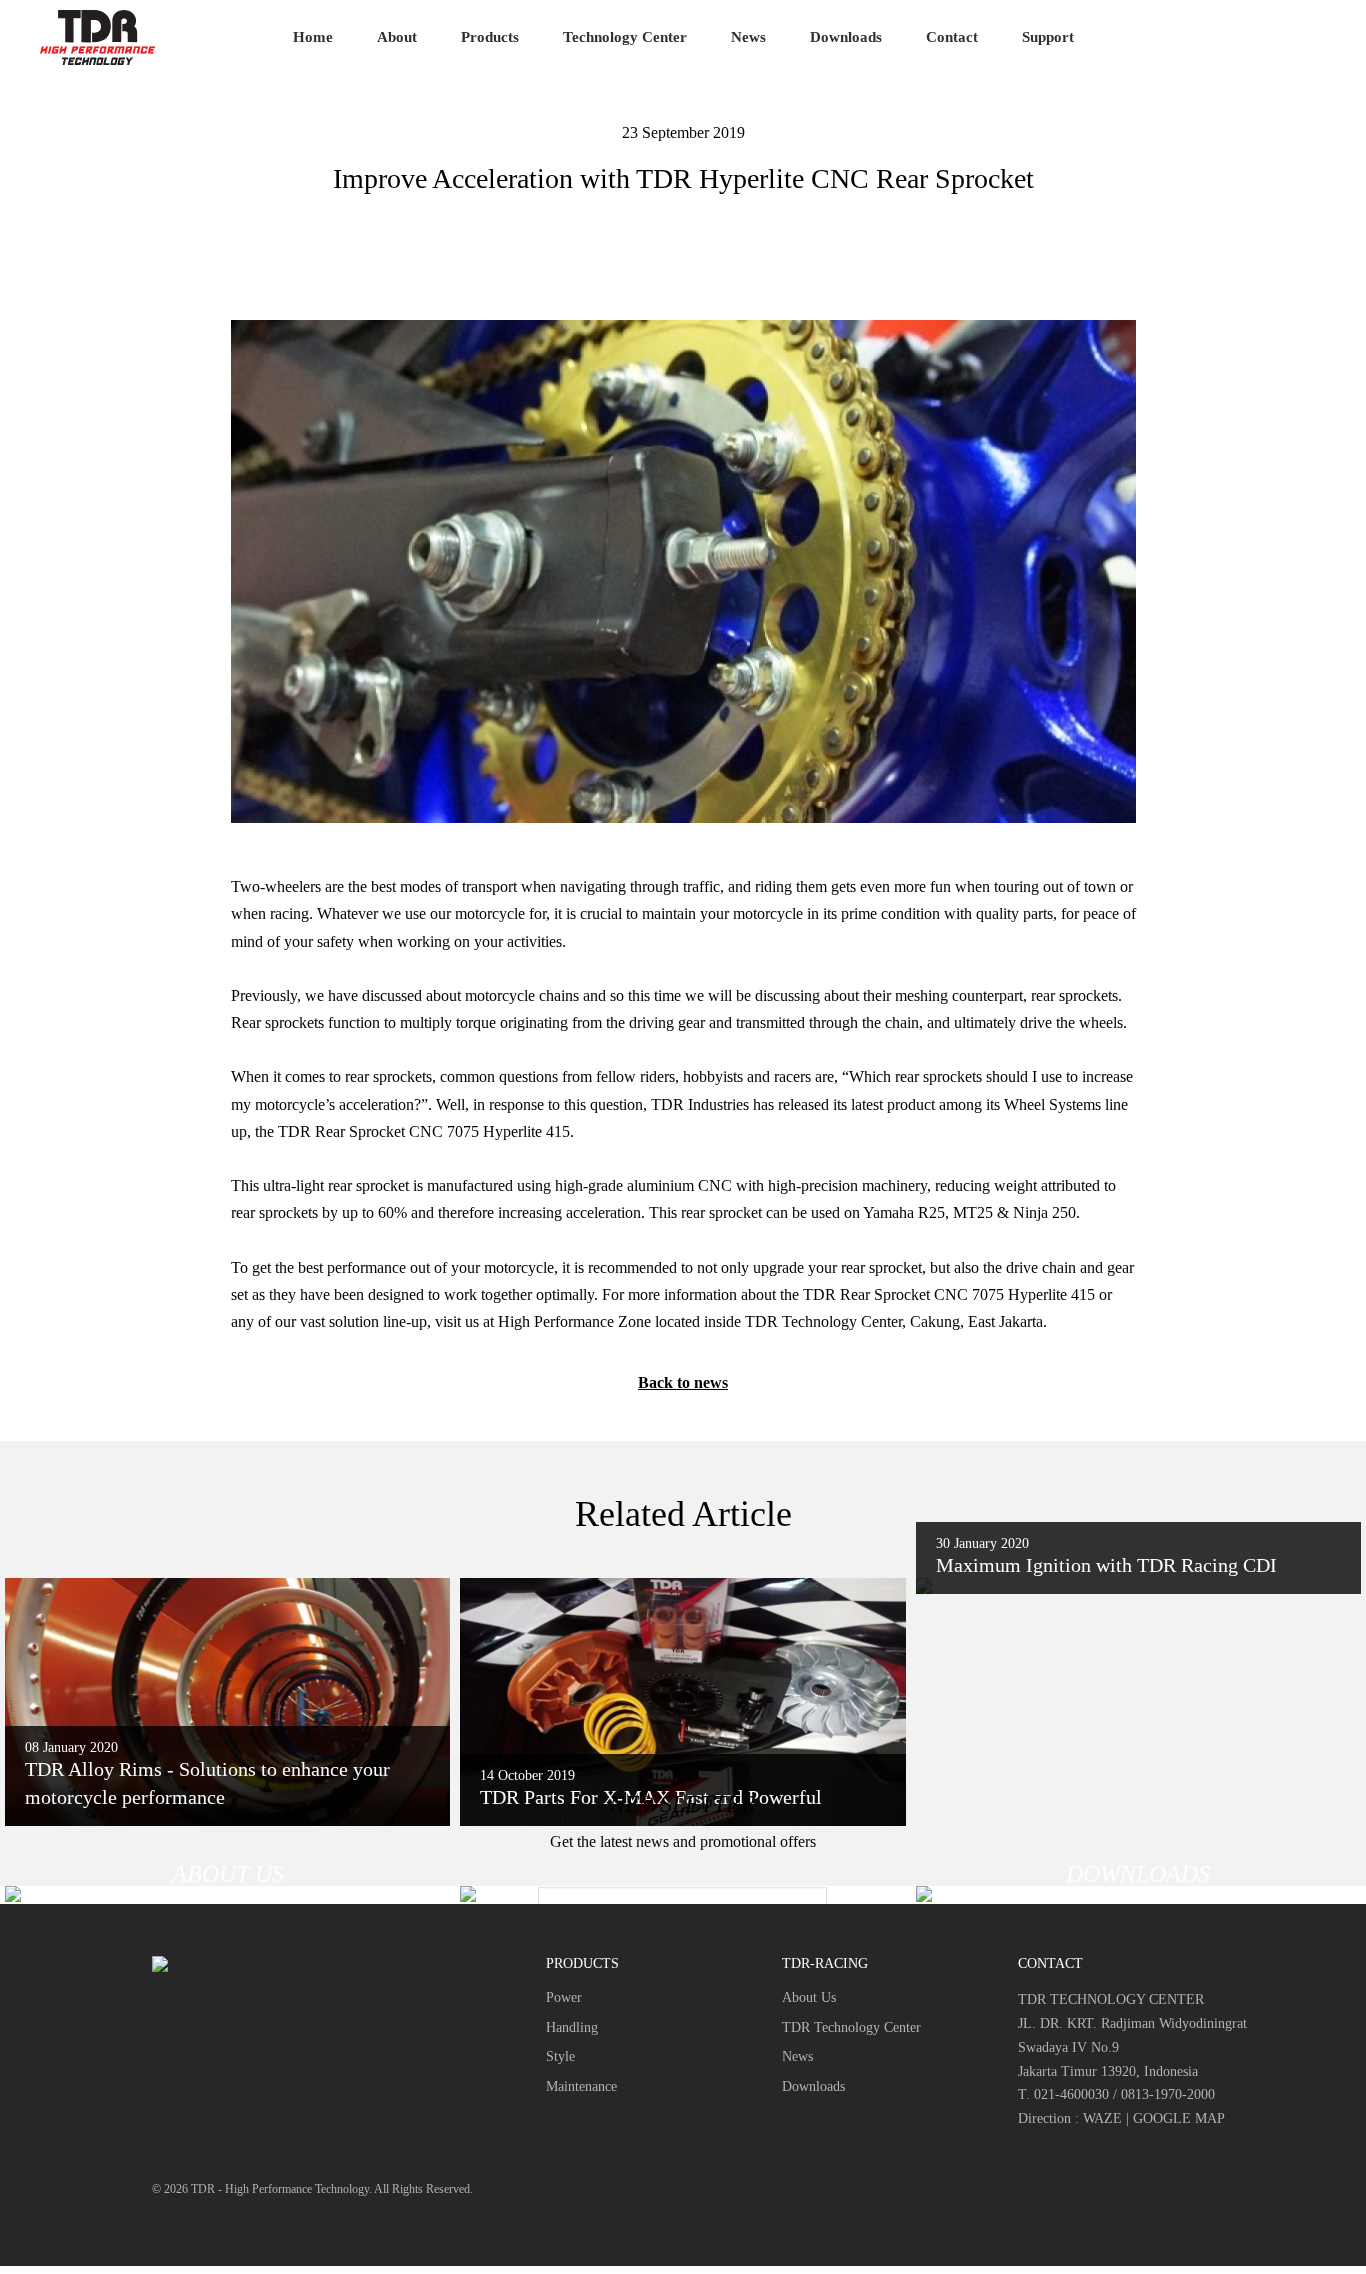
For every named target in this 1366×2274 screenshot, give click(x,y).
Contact (952, 37)
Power (564, 1997)
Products (490, 37)
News (748, 37)
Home (313, 37)
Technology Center (625, 37)
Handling (572, 2027)
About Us (809, 1997)
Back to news (683, 1382)
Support (1048, 37)
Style (560, 2056)
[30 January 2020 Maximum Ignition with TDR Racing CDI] (1138, 1586)
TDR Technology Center (851, 2027)
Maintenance (581, 2086)
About (397, 37)
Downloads (846, 37)
